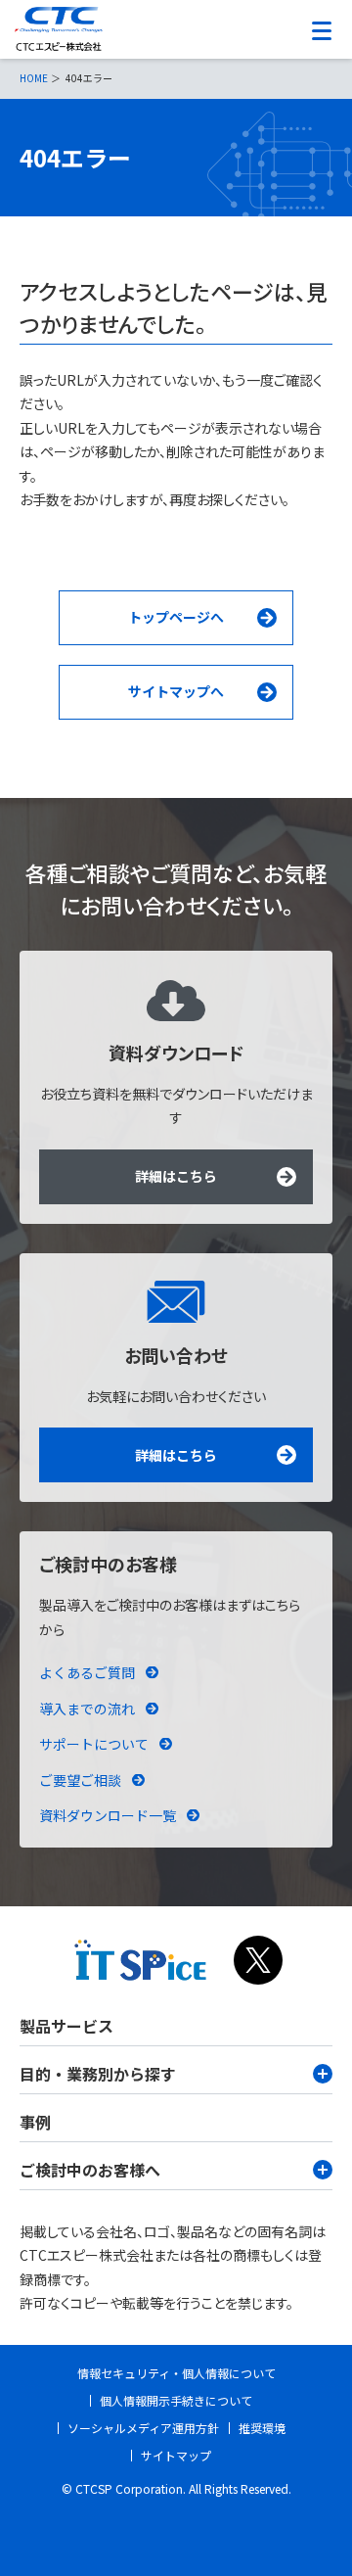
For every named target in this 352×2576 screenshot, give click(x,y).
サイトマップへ (176, 691)
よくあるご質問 (87, 1672)
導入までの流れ (87, 1709)
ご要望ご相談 (80, 1780)
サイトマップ (176, 2455)
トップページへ (176, 617)
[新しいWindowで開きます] (140, 1972)
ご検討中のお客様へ (90, 2170)
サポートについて (94, 1744)
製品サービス (66, 2026)
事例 (35, 2122)
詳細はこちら (176, 1176)
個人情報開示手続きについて (176, 2400)
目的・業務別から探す (98, 2074)
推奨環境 (262, 2428)
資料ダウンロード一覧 (108, 1815)
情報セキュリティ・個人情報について (176, 2373)
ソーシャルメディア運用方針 (143, 2428)
